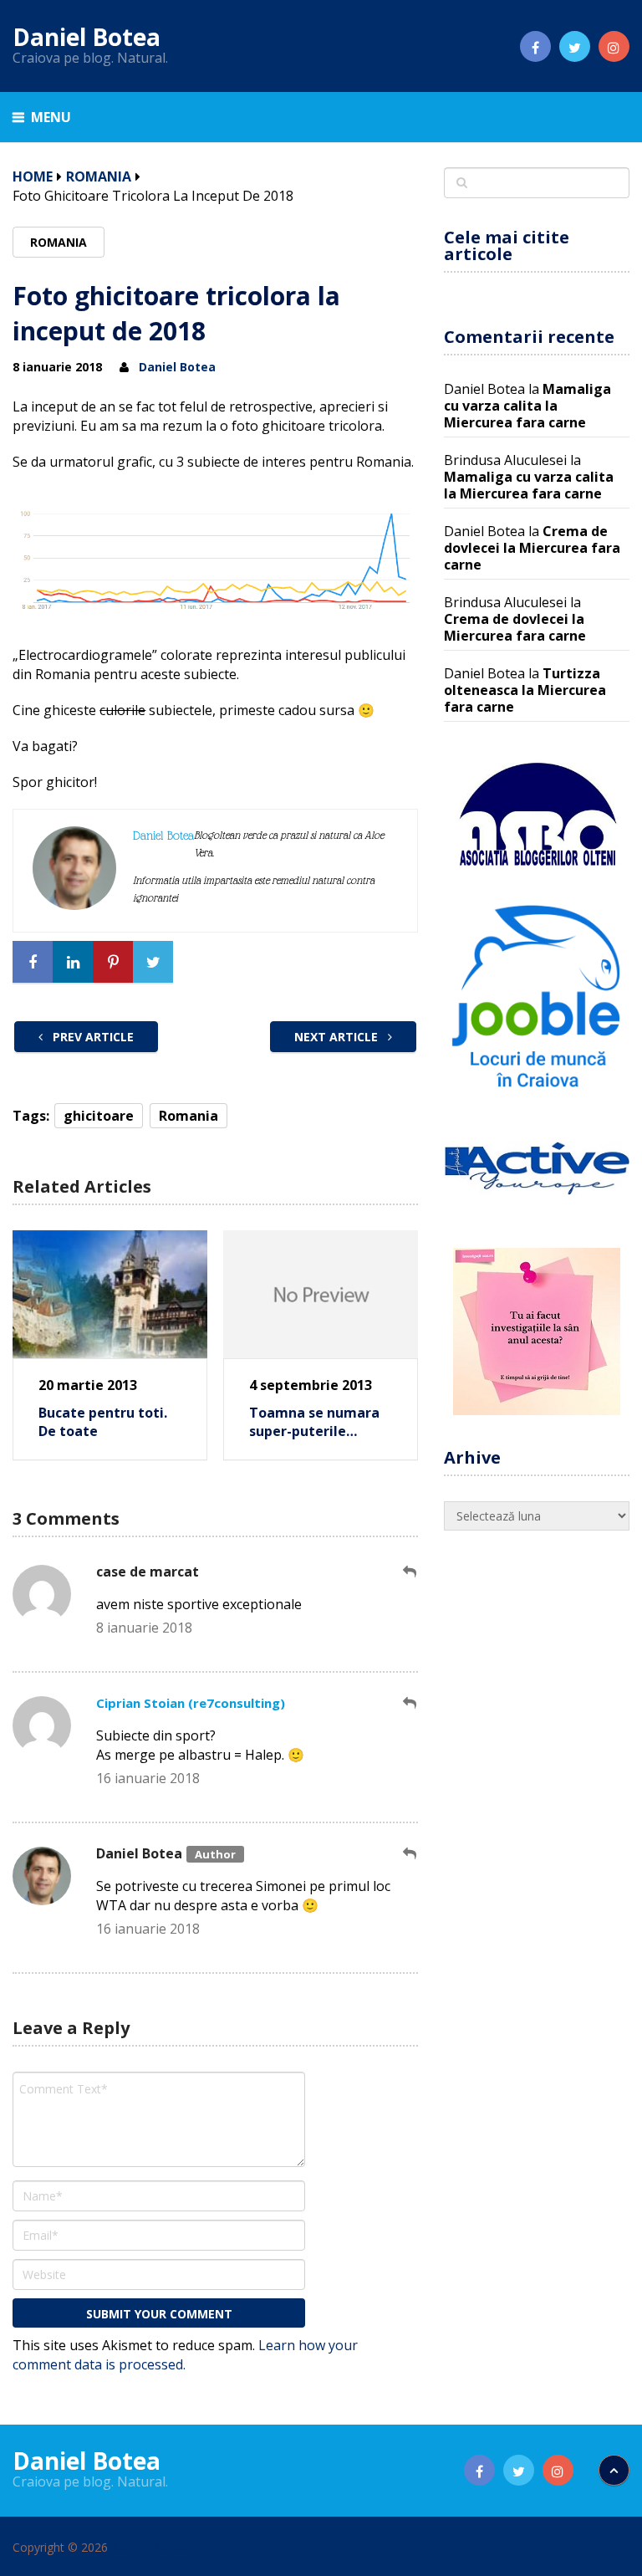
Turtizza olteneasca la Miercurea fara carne (525, 690)
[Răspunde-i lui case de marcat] (410, 1572)
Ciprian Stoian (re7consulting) (191, 1703)
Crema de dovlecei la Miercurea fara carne (532, 548)
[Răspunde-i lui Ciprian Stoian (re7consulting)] (410, 1703)
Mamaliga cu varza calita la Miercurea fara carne (527, 406)
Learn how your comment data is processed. (185, 2355)
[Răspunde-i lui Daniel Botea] (410, 1854)
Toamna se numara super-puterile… (314, 1422)
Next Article (338, 1037)
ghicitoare (99, 1116)
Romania (99, 176)
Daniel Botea (87, 37)
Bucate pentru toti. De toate (103, 1422)
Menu (51, 117)
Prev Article (92, 1037)
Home (33, 176)
